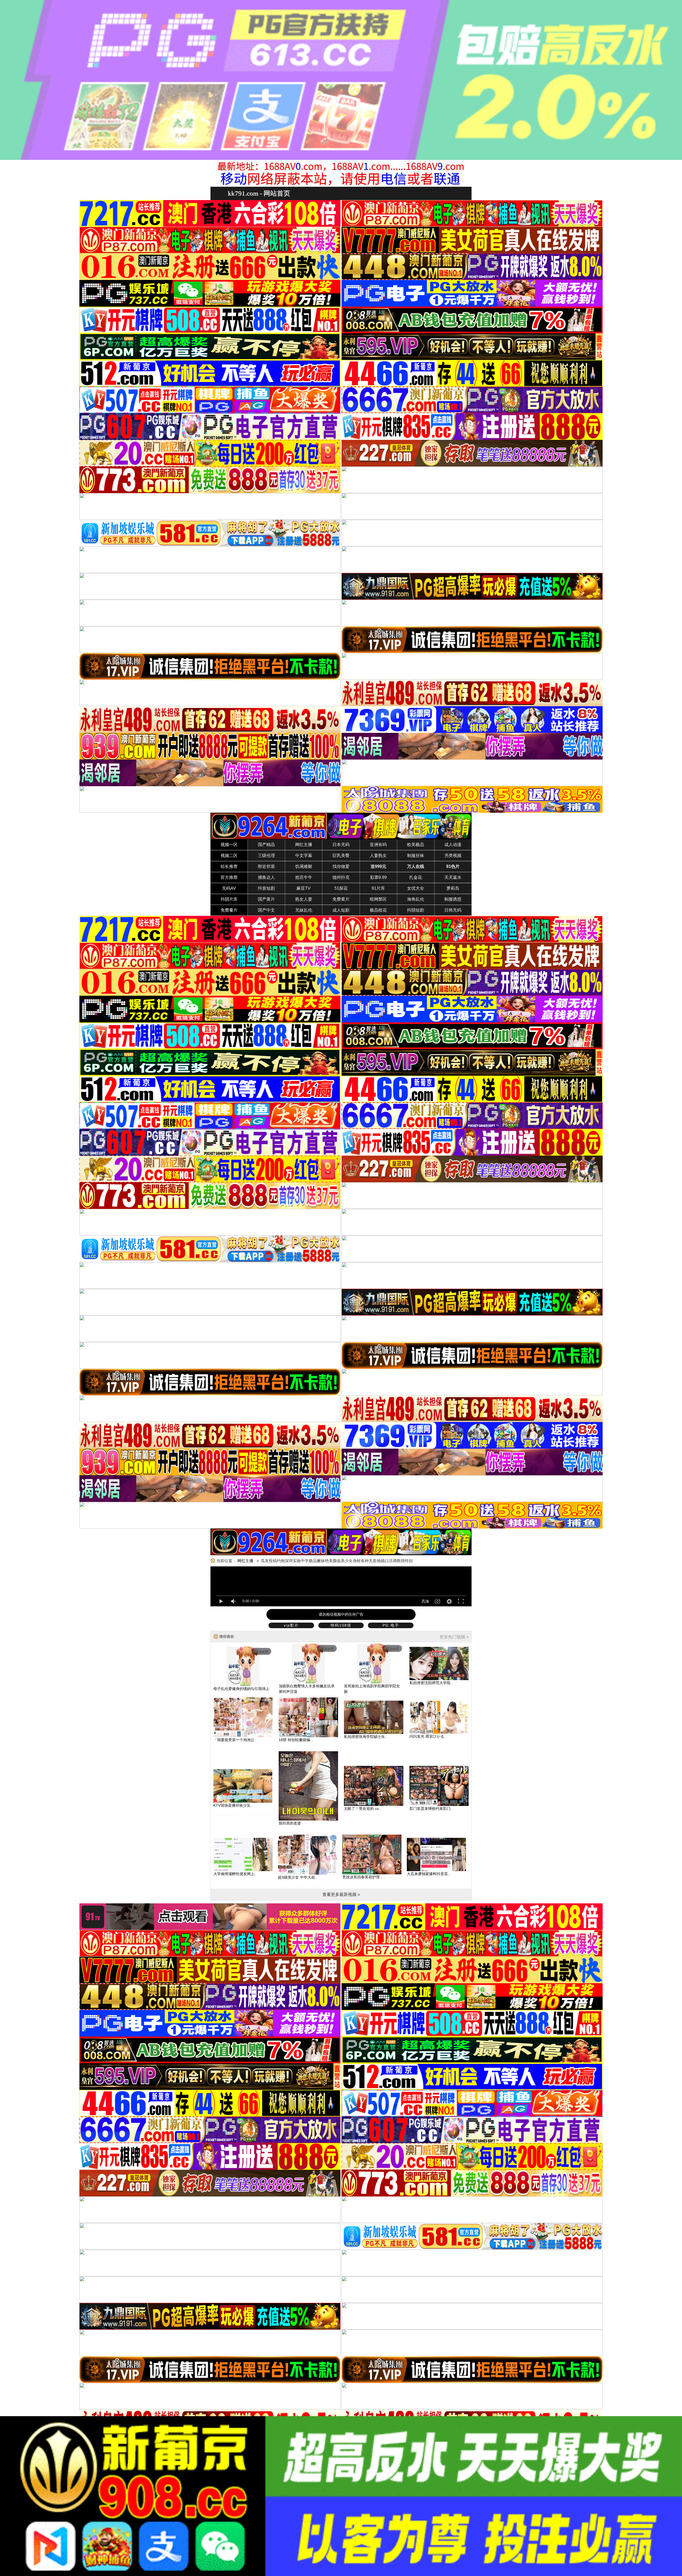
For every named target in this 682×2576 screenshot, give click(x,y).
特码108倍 (341, 1625)
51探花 (341, 888)
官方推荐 (229, 877)
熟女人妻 (304, 899)
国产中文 (266, 910)
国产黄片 (266, 899)
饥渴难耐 (304, 866)
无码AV (229, 888)
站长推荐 (229, 866)
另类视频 (453, 856)
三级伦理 (266, 856)
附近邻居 (266, 866)
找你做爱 (341, 866)
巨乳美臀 (341, 856)
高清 (425, 1601)
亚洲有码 (378, 845)
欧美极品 (416, 845)
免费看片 (229, 910)
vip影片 (291, 1625)
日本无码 (341, 845)
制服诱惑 (453, 899)
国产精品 (266, 845)
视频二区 (229, 856)
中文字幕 (304, 856)
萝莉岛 (453, 888)
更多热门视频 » (454, 1637)
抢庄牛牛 (304, 877)
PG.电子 (391, 1625)
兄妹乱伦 (304, 910)
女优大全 (416, 888)
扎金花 (416, 877)
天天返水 (453, 877)
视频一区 (229, 845)
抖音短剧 (266, 888)
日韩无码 (453, 910)
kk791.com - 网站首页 (259, 193)
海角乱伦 (416, 899)
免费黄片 (341, 899)
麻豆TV (304, 888)
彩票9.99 (378, 877)
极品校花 (378, 910)
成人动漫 (453, 845)
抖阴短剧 (416, 910)
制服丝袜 (416, 856)
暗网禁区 (378, 899)
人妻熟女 (378, 856)
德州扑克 (341, 877)
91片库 (378, 888)
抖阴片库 (229, 899)
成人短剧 (341, 910)
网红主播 (304, 845)
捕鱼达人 (266, 877)
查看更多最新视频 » (341, 1894)
